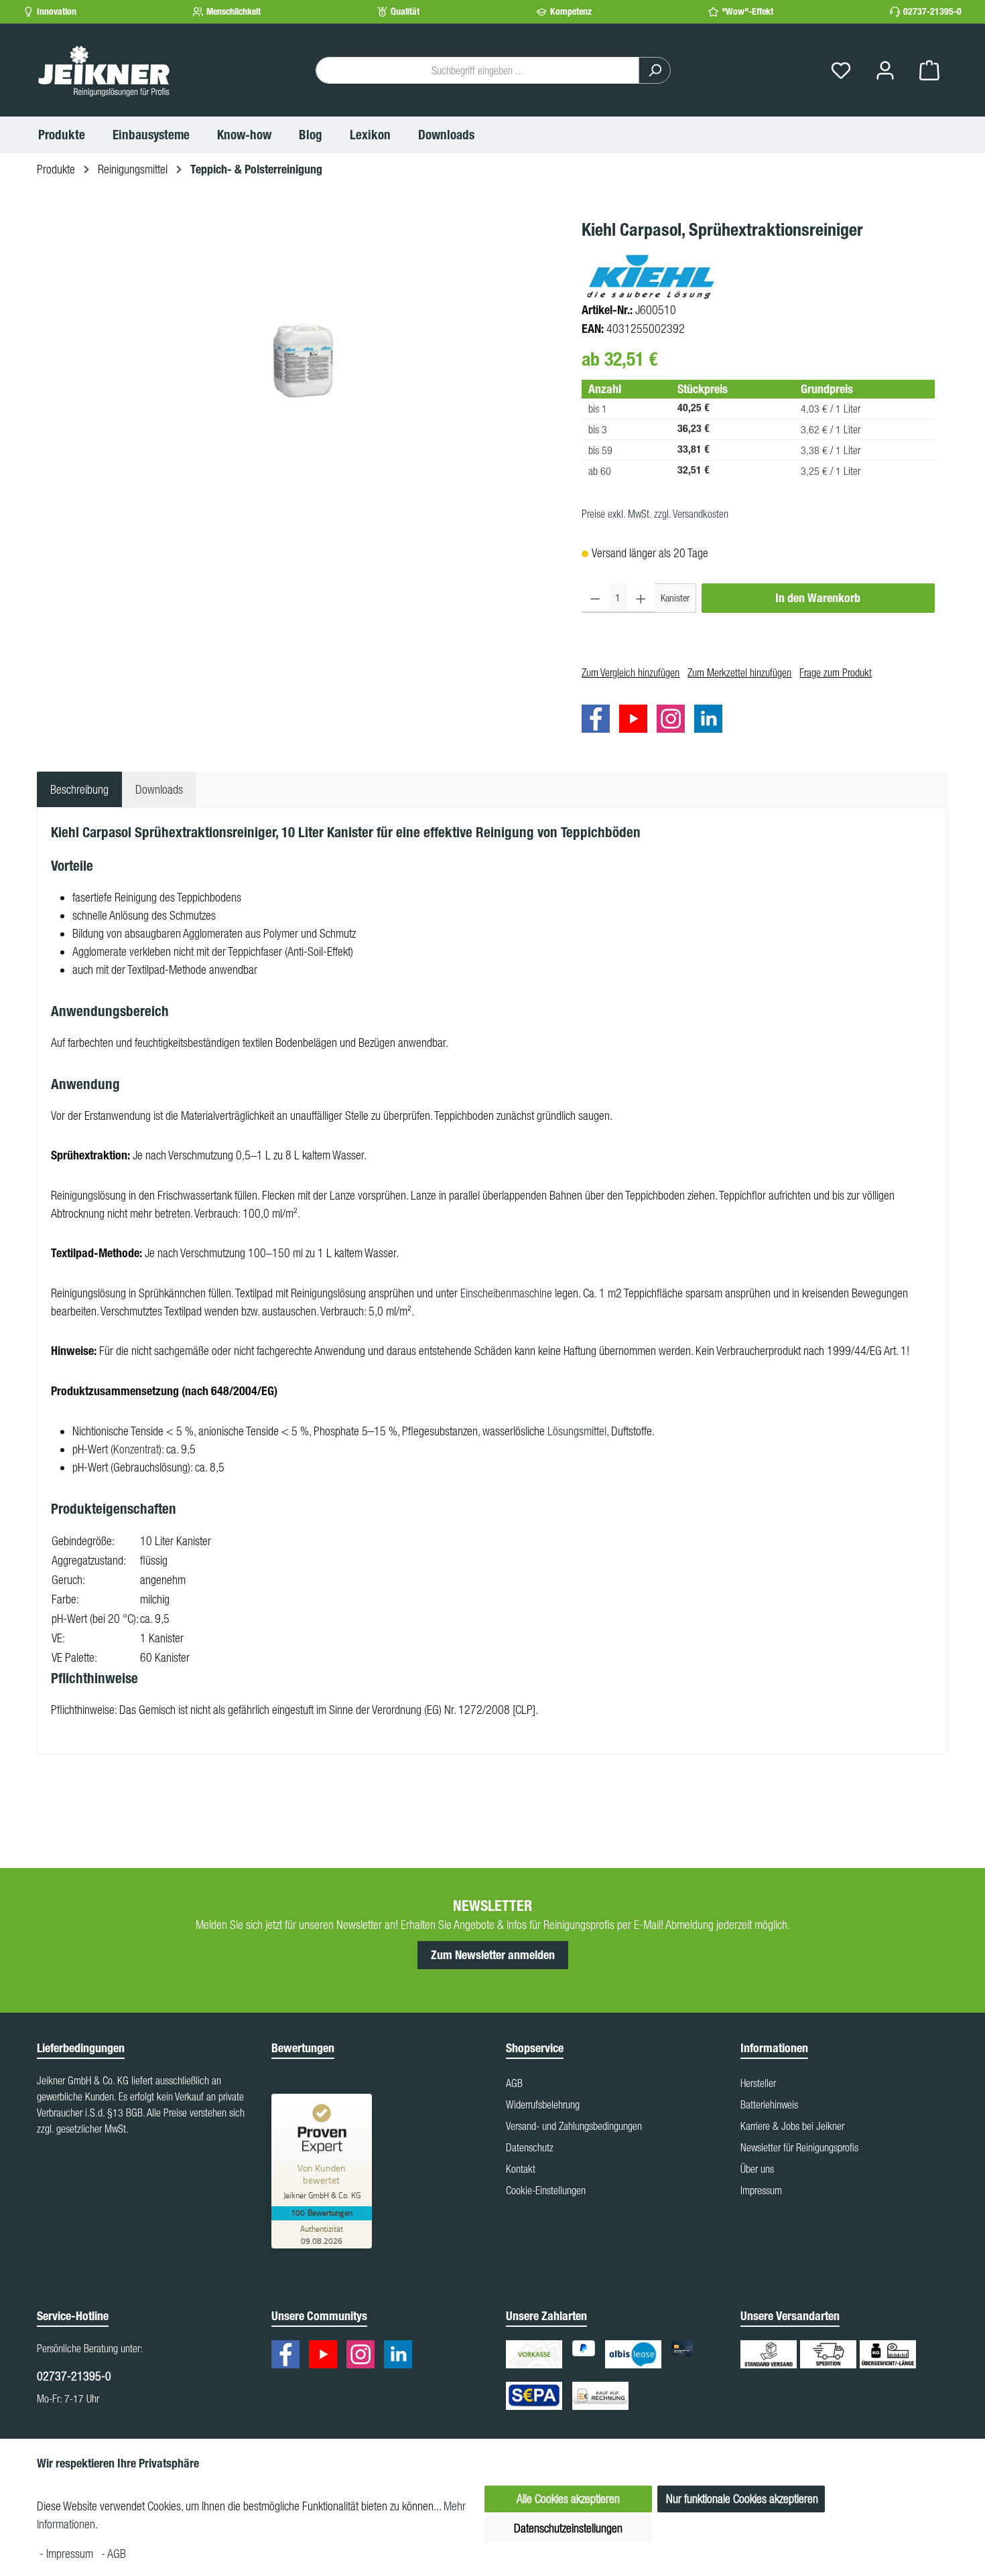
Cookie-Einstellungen (546, 2190)
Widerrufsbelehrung (543, 2104)
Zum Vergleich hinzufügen (631, 672)
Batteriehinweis (769, 2104)
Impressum (761, 2190)
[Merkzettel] (841, 71)
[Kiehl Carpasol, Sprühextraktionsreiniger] (302, 360)
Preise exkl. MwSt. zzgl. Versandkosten (655, 514)
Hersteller (758, 2083)
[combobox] (477, 70)
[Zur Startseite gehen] (104, 70)
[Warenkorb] (929, 71)
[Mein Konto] (885, 71)
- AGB (114, 2554)
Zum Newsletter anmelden (493, 1955)
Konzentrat (136, 1449)
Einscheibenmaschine (506, 1293)
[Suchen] (655, 70)
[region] (303, 360)
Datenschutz (530, 2147)
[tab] (79, 789)
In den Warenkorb (818, 598)
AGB (514, 2083)
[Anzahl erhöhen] (641, 598)
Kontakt (521, 2169)
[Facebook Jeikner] (599, 721)
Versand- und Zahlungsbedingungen (574, 2126)
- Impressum (68, 2554)
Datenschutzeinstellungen (568, 2528)
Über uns (757, 2169)
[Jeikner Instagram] (674, 721)
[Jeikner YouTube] (637, 721)
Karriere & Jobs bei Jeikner (792, 2126)
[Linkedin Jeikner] (712, 721)
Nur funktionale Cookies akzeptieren (742, 2499)
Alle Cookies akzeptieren (568, 2499)
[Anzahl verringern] (595, 598)
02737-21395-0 (932, 12)
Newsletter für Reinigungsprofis (799, 2147)
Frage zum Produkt (836, 672)
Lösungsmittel (577, 1431)
